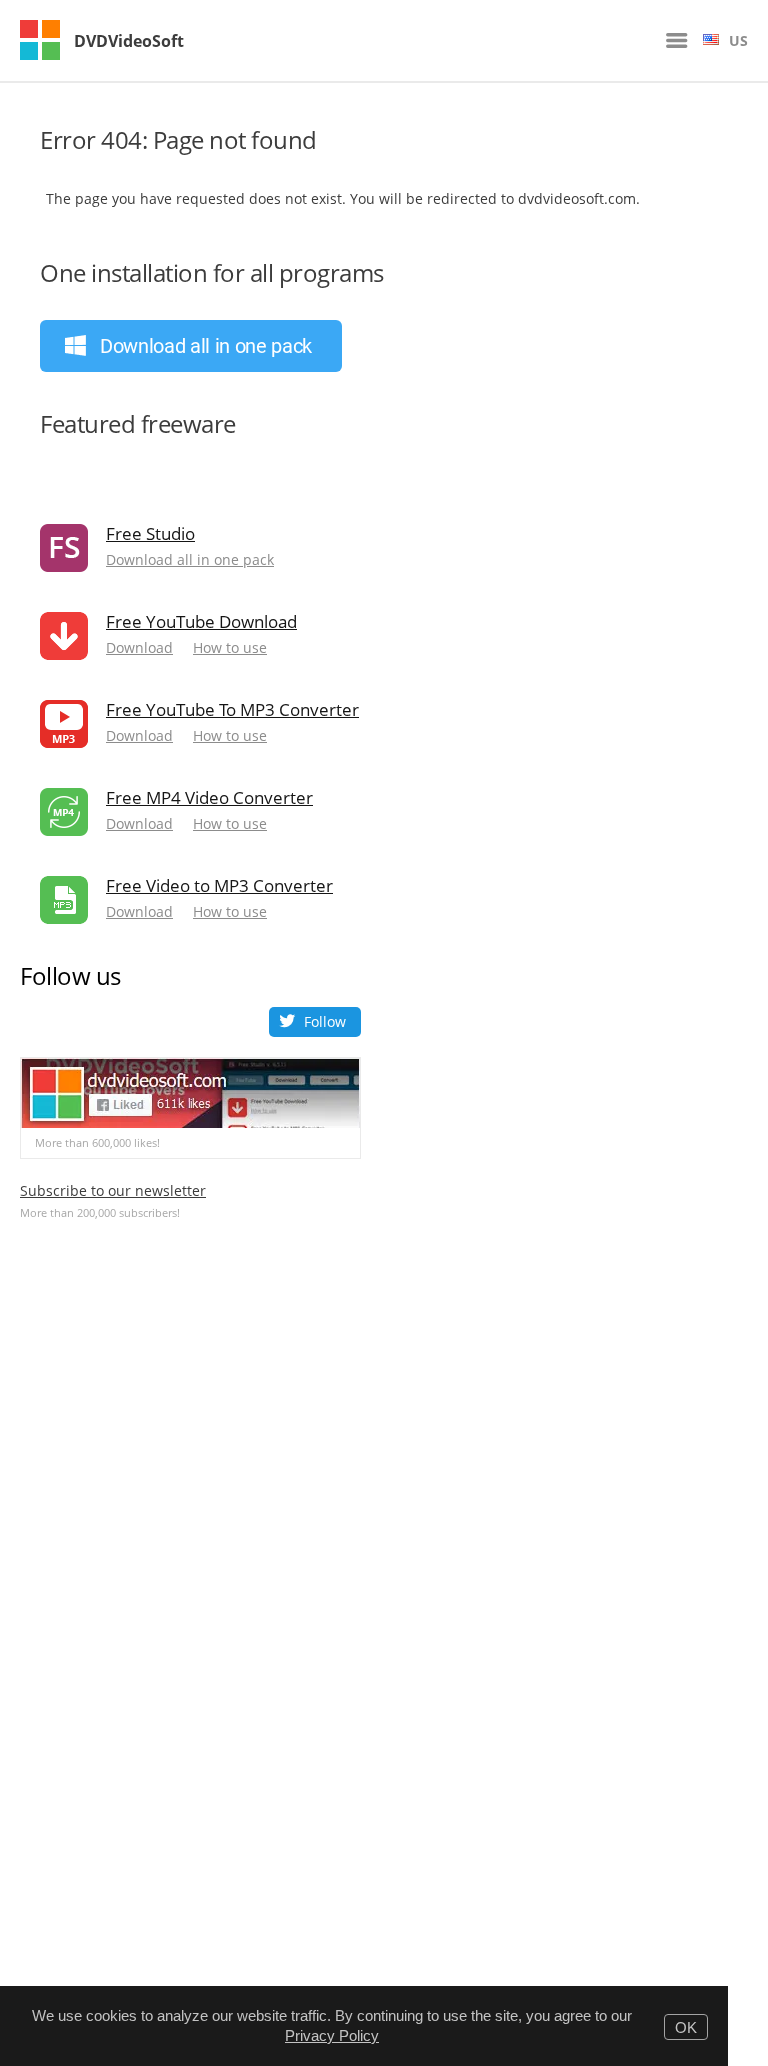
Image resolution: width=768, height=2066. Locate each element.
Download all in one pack (190, 560)
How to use (230, 648)
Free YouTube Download (201, 621)
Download (139, 648)
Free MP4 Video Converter (209, 797)
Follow (325, 1021)
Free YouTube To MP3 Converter (232, 709)
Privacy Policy (332, 2035)
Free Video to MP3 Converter (219, 885)
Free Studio (150, 533)
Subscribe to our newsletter (113, 1190)
